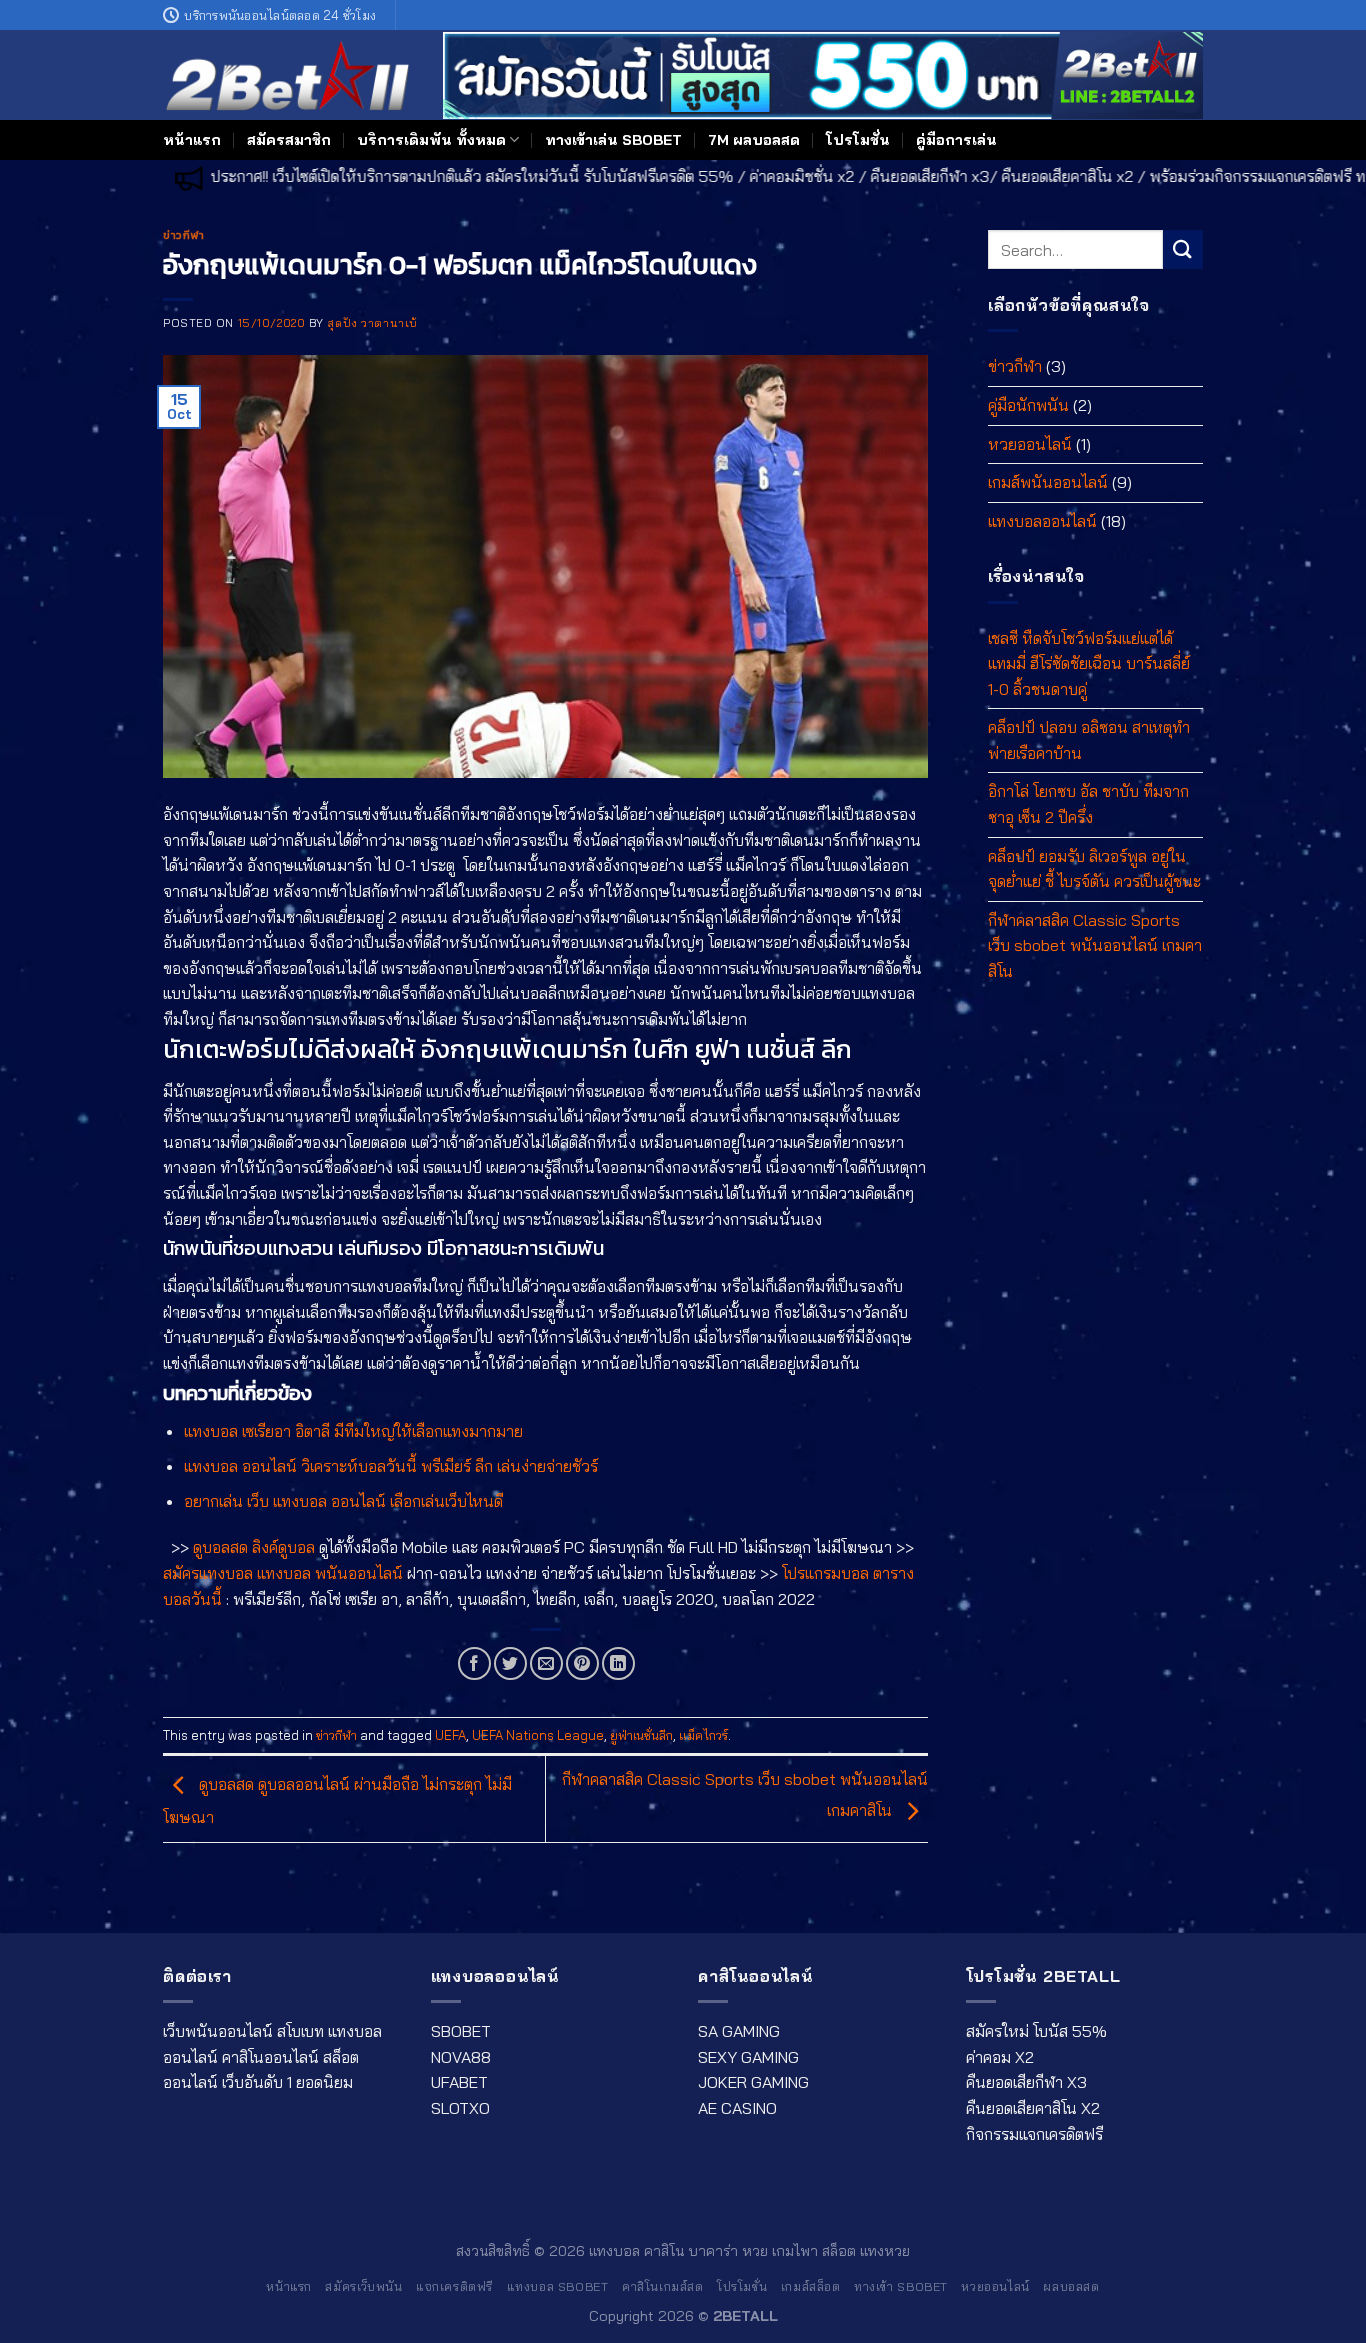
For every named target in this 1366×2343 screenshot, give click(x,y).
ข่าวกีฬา (183, 235)
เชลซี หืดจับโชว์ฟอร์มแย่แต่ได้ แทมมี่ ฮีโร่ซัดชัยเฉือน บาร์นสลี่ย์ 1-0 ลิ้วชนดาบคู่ (1089, 662)
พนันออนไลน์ (359, 1573)
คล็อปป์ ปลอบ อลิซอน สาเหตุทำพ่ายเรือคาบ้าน (1089, 740)
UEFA (450, 1735)
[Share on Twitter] (510, 1663)
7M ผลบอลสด (754, 140)
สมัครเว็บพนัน (363, 2286)
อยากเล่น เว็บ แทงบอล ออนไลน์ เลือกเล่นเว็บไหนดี (343, 1501)
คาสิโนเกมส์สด (663, 2286)
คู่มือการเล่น (956, 140)
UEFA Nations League (538, 1735)
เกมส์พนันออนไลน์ (1048, 482)
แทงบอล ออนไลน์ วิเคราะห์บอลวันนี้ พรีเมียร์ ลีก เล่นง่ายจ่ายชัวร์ (391, 1466)
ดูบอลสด (220, 1547)
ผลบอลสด (1071, 2286)
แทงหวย (885, 2251)
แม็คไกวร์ (703, 1735)
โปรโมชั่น (858, 140)
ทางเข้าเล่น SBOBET (613, 140)
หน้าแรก (192, 140)
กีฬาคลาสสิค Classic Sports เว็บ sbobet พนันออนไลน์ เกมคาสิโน (1095, 945)
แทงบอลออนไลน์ (1042, 521)
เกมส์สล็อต (811, 2286)
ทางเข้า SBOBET (901, 2286)
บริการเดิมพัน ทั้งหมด (431, 140)
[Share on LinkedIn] (618, 1663)
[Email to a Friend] (546, 1663)
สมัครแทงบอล (208, 1573)
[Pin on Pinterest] (582, 1663)
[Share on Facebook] (474, 1663)
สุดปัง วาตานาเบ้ (372, 323)
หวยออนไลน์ (1030, 443)
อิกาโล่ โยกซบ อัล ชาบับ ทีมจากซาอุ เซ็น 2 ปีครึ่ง (1088, 804)
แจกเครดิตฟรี (454, 2286)
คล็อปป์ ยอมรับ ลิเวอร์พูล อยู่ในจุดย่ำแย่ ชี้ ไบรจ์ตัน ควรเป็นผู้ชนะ (1094, 868)
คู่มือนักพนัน (1028, 405)
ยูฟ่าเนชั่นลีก (641, 1735)
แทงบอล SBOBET (558, 2286)
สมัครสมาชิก (289, 140)
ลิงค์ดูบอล (283, 1547)
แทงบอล (284, 1573)
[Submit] (1183, 249)
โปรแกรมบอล (825, 1573)
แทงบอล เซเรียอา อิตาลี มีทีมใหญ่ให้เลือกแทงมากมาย (353, 1431)
